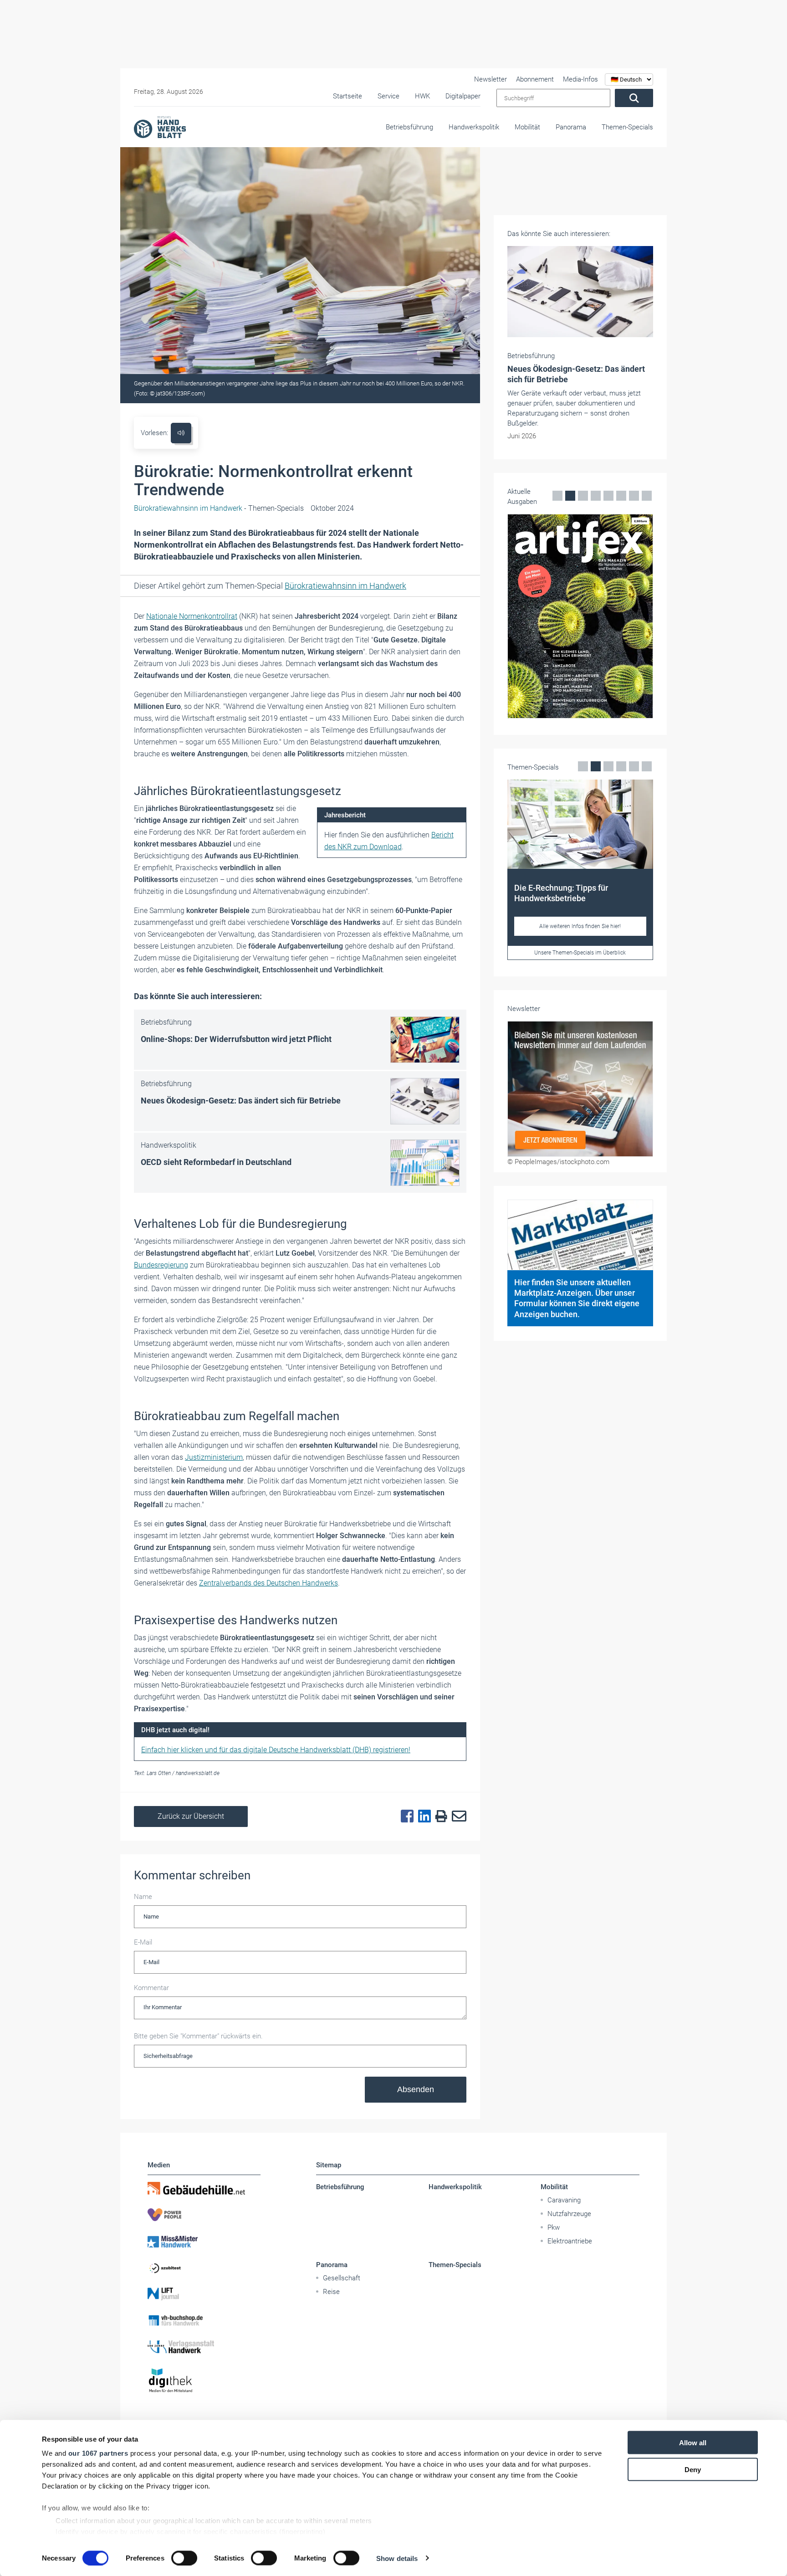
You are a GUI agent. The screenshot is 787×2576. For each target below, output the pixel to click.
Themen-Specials (627, 127)
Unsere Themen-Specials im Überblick (580, 953)
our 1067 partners (98, 2453)
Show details (397, 2558)
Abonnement (535, 79)
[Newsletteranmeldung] (580, 1089)
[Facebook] (405, 1817)
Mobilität (527, 127)
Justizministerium (214, 1457)
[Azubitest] (204, 2268)
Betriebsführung (409, 127)
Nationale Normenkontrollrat (192, 616)
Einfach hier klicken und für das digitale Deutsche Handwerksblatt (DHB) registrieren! (276, 1750)
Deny (693, 2469)
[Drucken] (439, 1817)
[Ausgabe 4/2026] (580, 616)
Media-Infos (580, 79)
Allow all (693, 2443)
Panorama (571, 127)
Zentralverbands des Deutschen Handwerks (268, 1583)
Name (143, 1897)
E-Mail (143, 1942)
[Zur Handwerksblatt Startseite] (160, 127)
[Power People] (204, 2215)
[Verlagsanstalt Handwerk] (204, 2347)
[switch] (184, 2558)
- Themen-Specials (219, 508)
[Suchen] (634, 98)
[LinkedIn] (422, 1817)
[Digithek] (204, 2381)
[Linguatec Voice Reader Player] (181, 433)
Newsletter (491, 79)
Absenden (416, 2089)
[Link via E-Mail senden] (457, 1817)
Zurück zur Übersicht (191, 1816)
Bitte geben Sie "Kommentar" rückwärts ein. (198, 2036)
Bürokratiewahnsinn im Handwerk (345, 586)
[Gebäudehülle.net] (204, 2188)
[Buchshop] (204, 2320)
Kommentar (151, 1988)
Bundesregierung (161, 1265)
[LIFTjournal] (204, 2294)
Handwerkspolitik (474, 127)
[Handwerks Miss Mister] (204, 2241)
